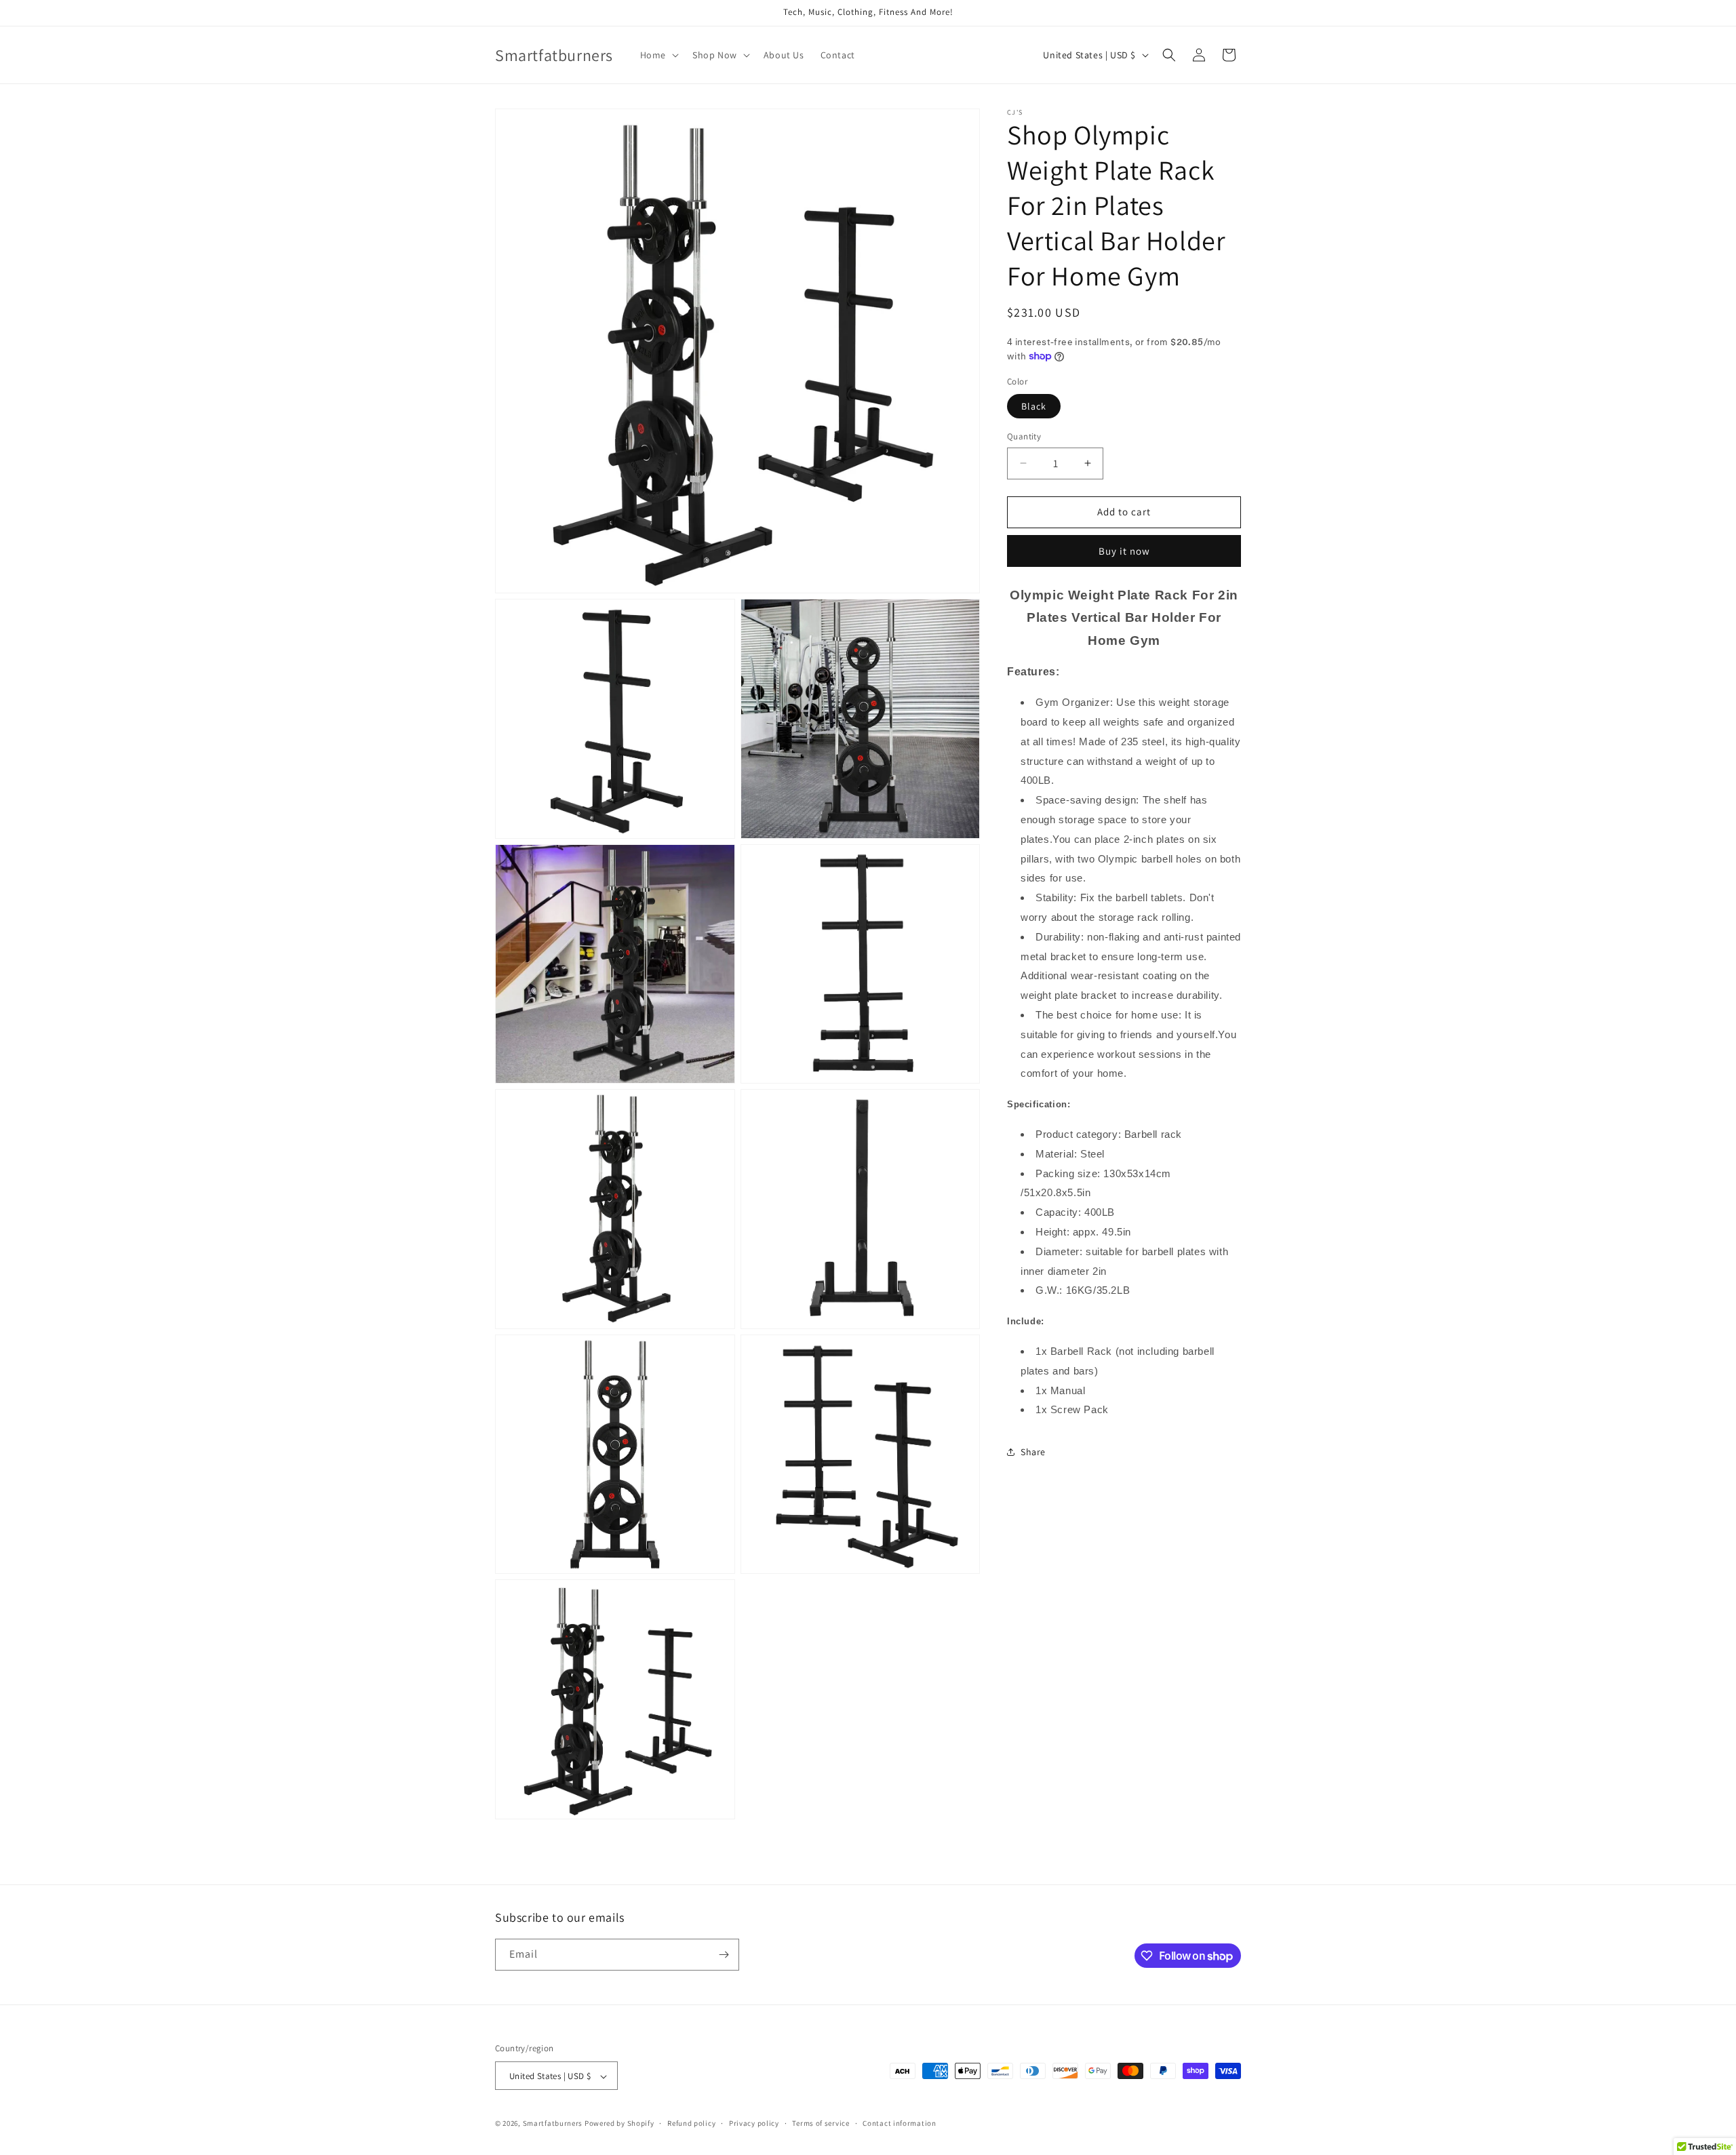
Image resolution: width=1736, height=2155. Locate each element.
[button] (658, 55)
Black (1034, 406)
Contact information (899, 2123)
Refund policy (691, 2123)
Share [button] (1033, 1452)
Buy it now (1124, 551)
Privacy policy (754, 2123)
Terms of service (821, 2123)
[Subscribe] (724, 1955)
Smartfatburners (553, 2124)
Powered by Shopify (619, 2124)
